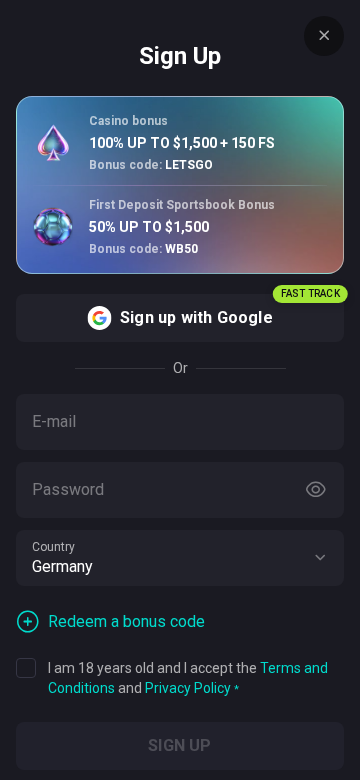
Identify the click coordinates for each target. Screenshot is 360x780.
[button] (320, 558)
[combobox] (180, 558)
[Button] (316, 490)
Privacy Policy (188, 688)
